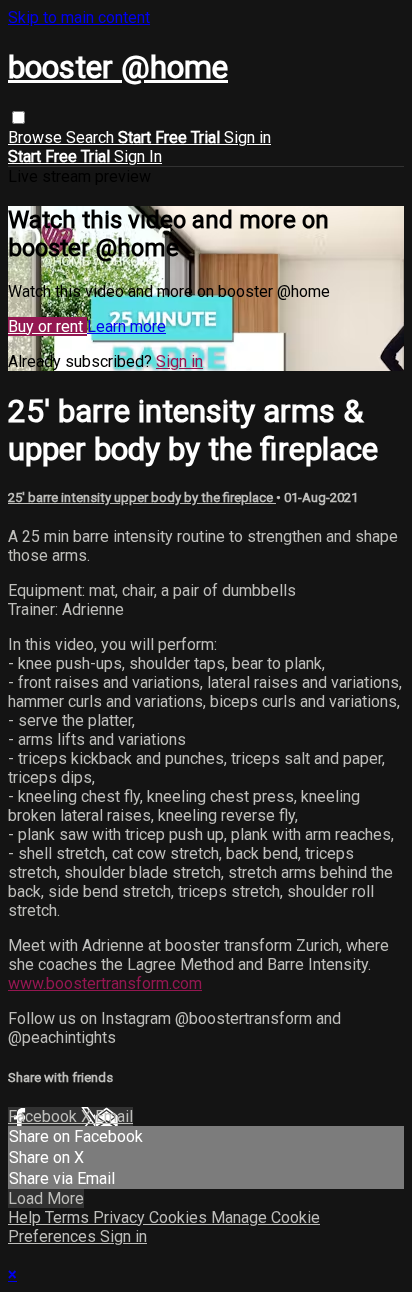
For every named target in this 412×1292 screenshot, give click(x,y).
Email (114, 1116)
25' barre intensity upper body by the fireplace (142, 497)
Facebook (44, 1116)
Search (92, 137)
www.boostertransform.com (105, 983)
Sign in (247, 137)
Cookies (180, 1217)
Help (26, 1217)
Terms (69, 1217)
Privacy (121, 1217)
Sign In (138, 156)
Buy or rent (47, 326)
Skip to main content (79, 17)
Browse (37, 137)
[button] (18, 117)
